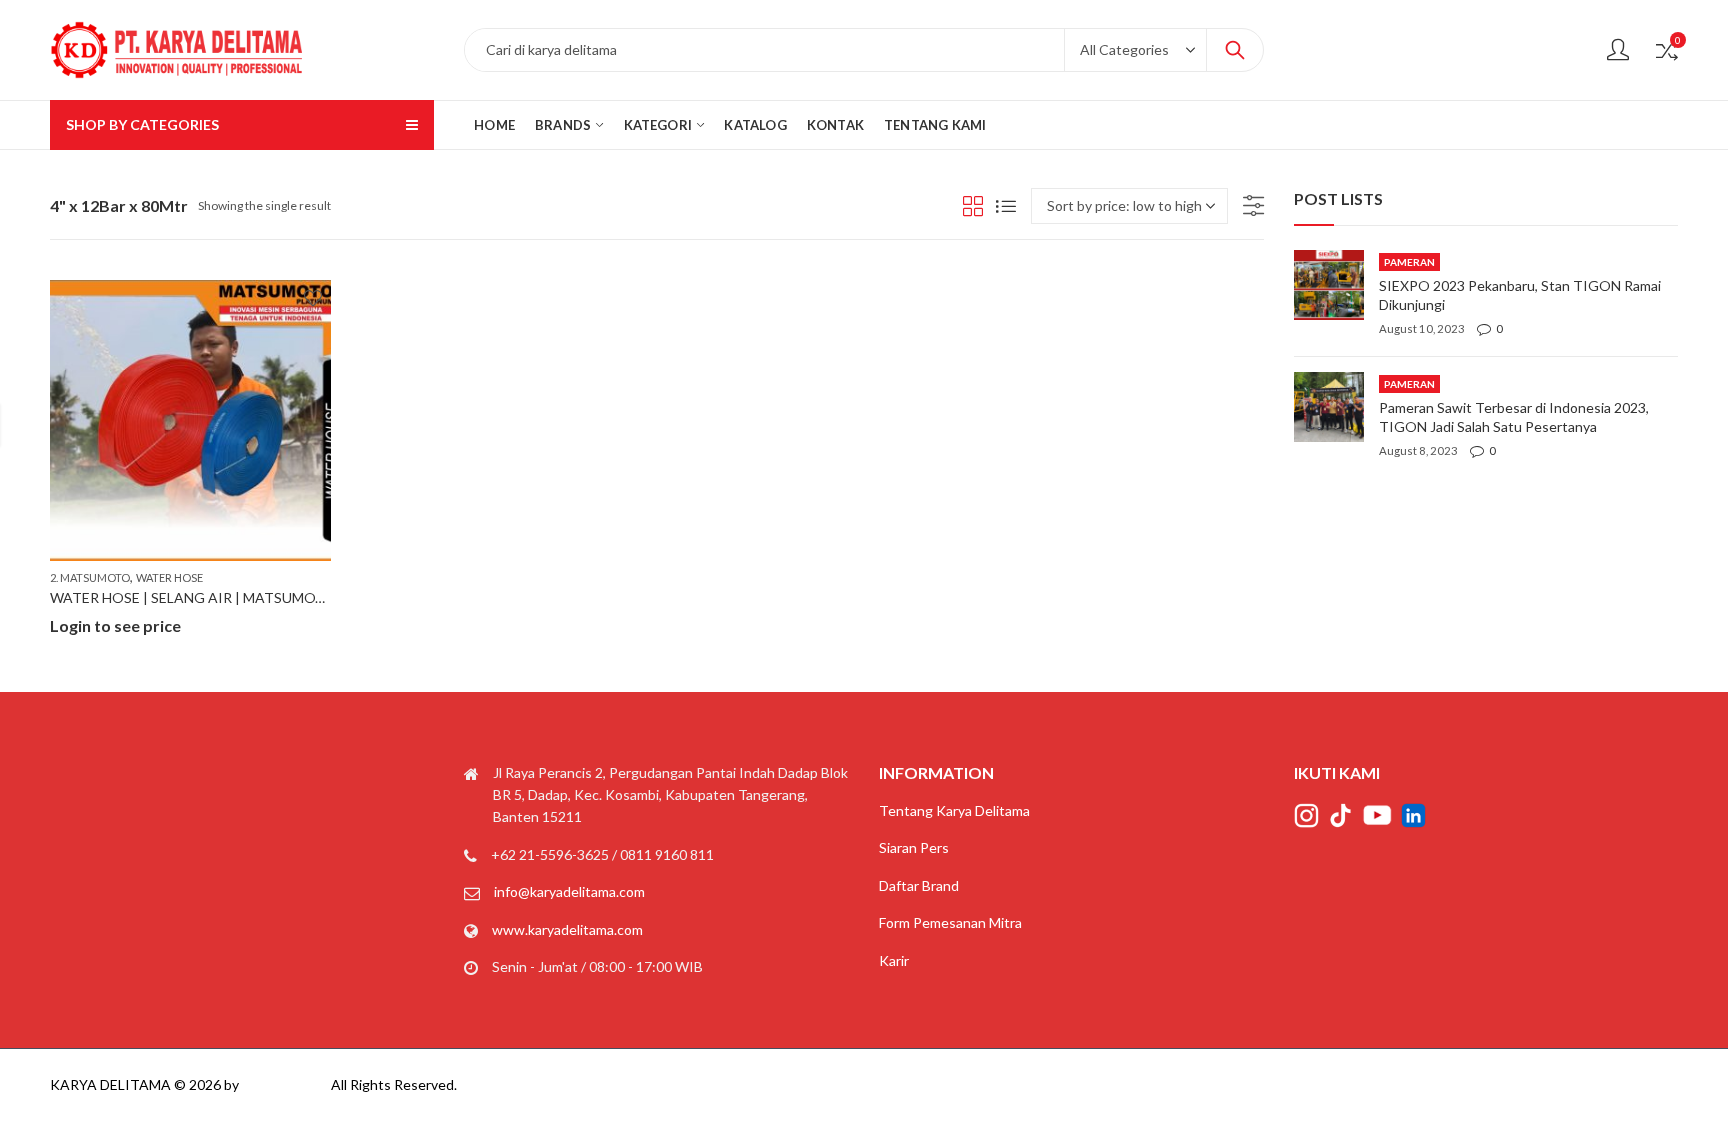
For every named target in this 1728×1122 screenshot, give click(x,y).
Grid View (973, 206)
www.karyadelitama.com (567, 929)
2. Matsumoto (90, 577)
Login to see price (115, 625)
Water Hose (169, 577)
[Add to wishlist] (313, 298)
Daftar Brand (919, 885)
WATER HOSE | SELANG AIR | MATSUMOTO (193, 597)
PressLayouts (285, 1084)
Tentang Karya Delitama (954, 810)
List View (1006, 206)
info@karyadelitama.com (569, 891)
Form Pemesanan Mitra (950, 922)
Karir (894, 960)
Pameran (1409, 262)
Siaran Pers (914, 847)
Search (1235, 50)
